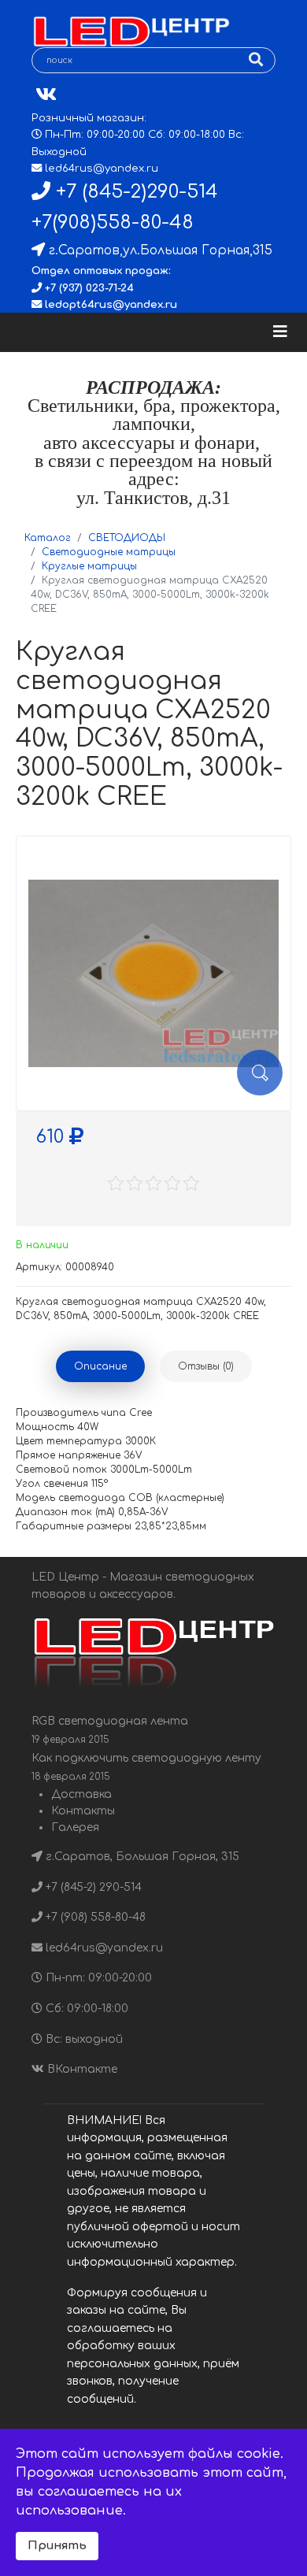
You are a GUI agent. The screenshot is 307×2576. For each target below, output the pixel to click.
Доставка (81, 1794)
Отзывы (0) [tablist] (206, 1366)
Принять (57, 2545)
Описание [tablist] (100, 1366)
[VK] (46, 95)
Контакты (83, 1811)
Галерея (75, 1827)
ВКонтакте (81, 2069)
